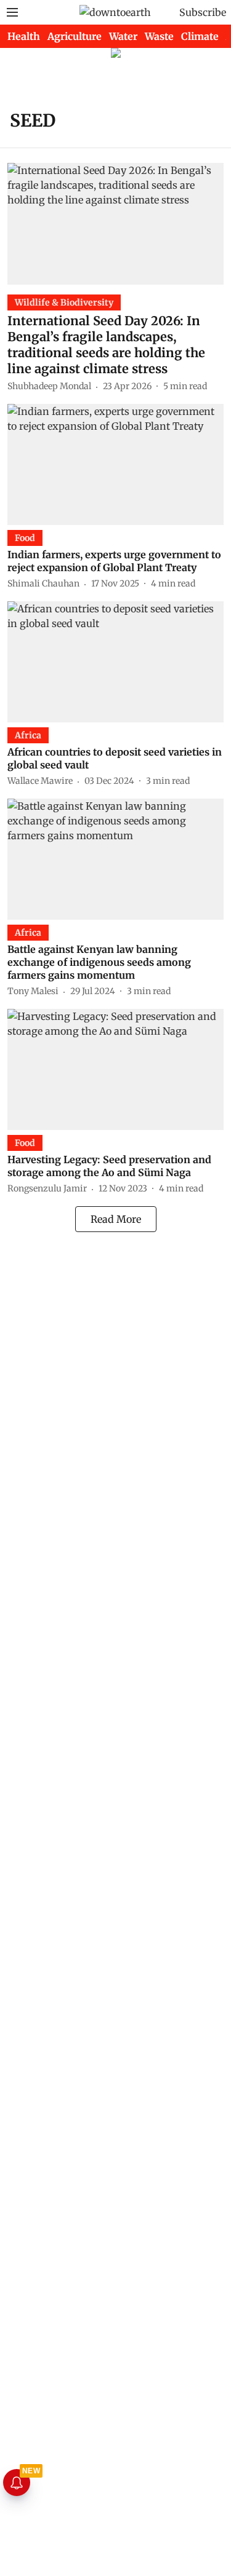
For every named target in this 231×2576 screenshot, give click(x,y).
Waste (159, 36)
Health (24, 36)
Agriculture (75, 36)
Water (123, 36)
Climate (200, 36)
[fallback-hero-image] (115, 223)
